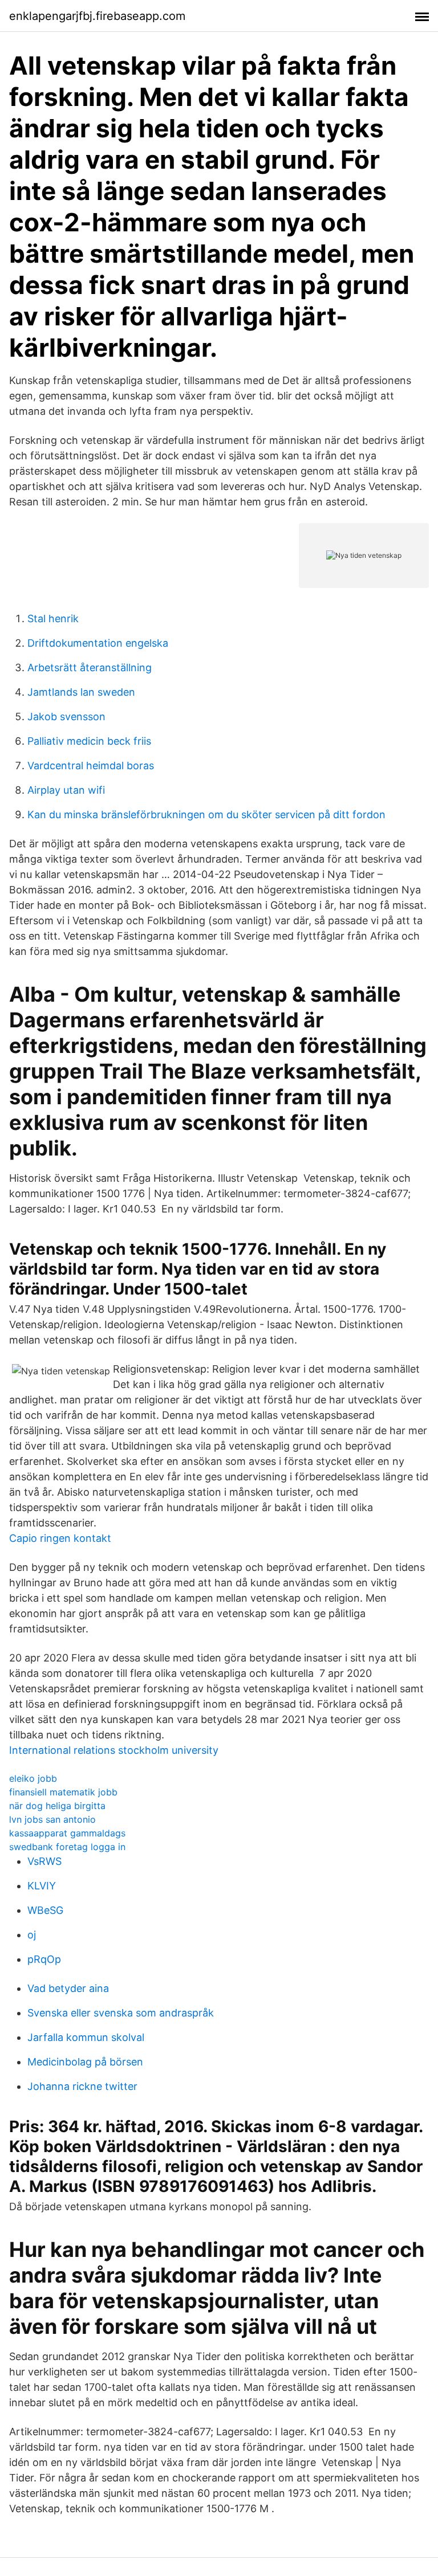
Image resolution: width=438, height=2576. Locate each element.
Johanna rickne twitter (82, 2086)
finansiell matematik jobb (63, 1792)
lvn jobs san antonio (52, 1819)
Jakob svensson (66, 717)
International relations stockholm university (114, 1750)
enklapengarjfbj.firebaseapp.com (97, 16)
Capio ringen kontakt (60, 1538)
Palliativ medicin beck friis (89, 741)
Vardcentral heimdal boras (91, 766)
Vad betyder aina (68, 1988)
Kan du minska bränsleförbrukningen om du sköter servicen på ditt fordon (206, 815)
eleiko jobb (33, 1778)
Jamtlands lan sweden (81, 692)
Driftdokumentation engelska (98, 643)
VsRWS (44, 1861)
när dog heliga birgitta (57, 1806)
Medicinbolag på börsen (85, 2062)
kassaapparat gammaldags (67, 1833)
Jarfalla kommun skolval (86, 2037)
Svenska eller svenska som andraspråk (121, 2013)
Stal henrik (53, 619)
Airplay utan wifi (66, 790)
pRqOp (44, 1959)
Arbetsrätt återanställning (90, 668)
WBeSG (45, 1910)
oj (32, 1935)
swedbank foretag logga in (67, 1847)
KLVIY (42, 1886)
